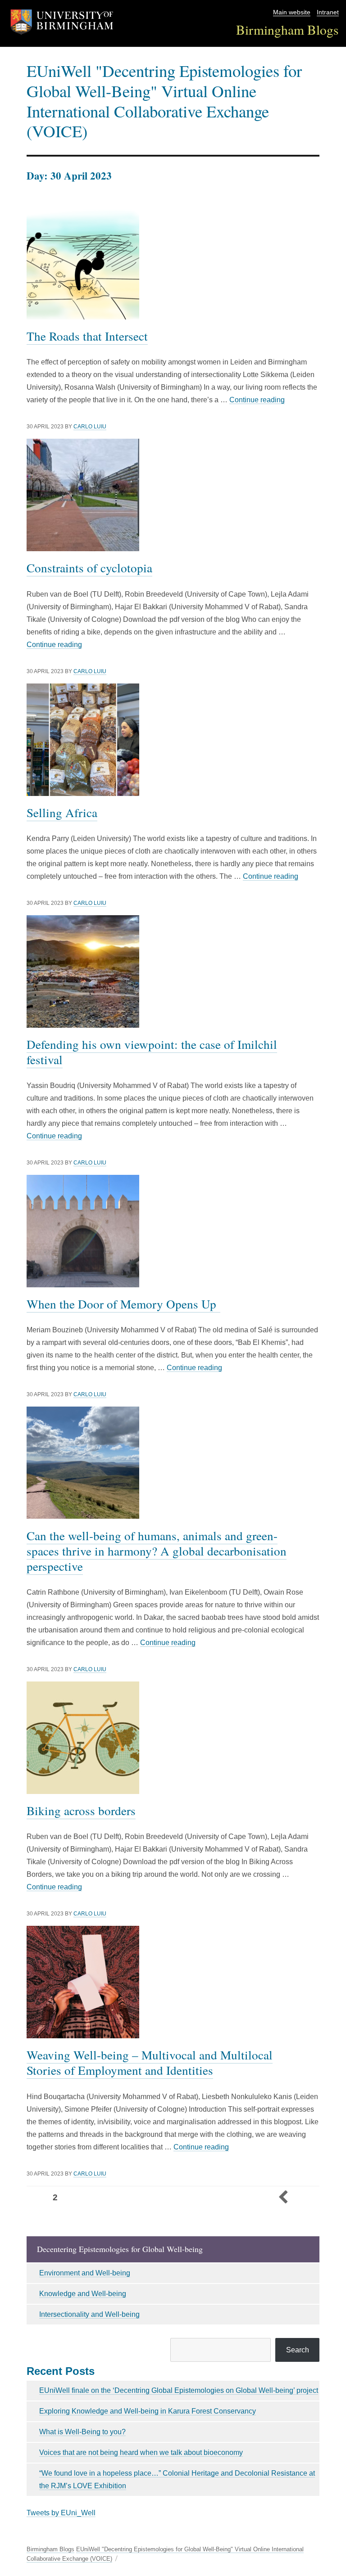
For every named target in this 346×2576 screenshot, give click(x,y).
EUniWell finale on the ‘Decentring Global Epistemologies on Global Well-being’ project (179, 2390)
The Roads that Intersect (87, 336)
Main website (292, 12)
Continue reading (257, 400)
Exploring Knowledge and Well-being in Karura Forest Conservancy (148, 2411)
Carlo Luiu (90, 427)
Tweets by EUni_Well (61, 2513)
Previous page (283, 2198)
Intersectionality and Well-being (89, 2314)
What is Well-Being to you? (82, 2432)
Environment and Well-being (85, 2273)
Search (298, 2350)
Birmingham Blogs (287, 29)
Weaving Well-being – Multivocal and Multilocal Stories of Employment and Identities (150, 2062)
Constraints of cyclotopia (89, 568)
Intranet (328, 12)
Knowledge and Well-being (83, 2294)
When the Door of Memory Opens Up (123, 1304)
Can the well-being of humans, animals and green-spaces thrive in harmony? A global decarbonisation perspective (157, 1551)
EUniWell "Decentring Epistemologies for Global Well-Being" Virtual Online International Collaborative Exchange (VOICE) (164, 101)
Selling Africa (62, 812)
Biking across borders (81, 1810)
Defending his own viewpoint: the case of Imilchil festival (152, 1052)
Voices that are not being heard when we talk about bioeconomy (141, 2452)
